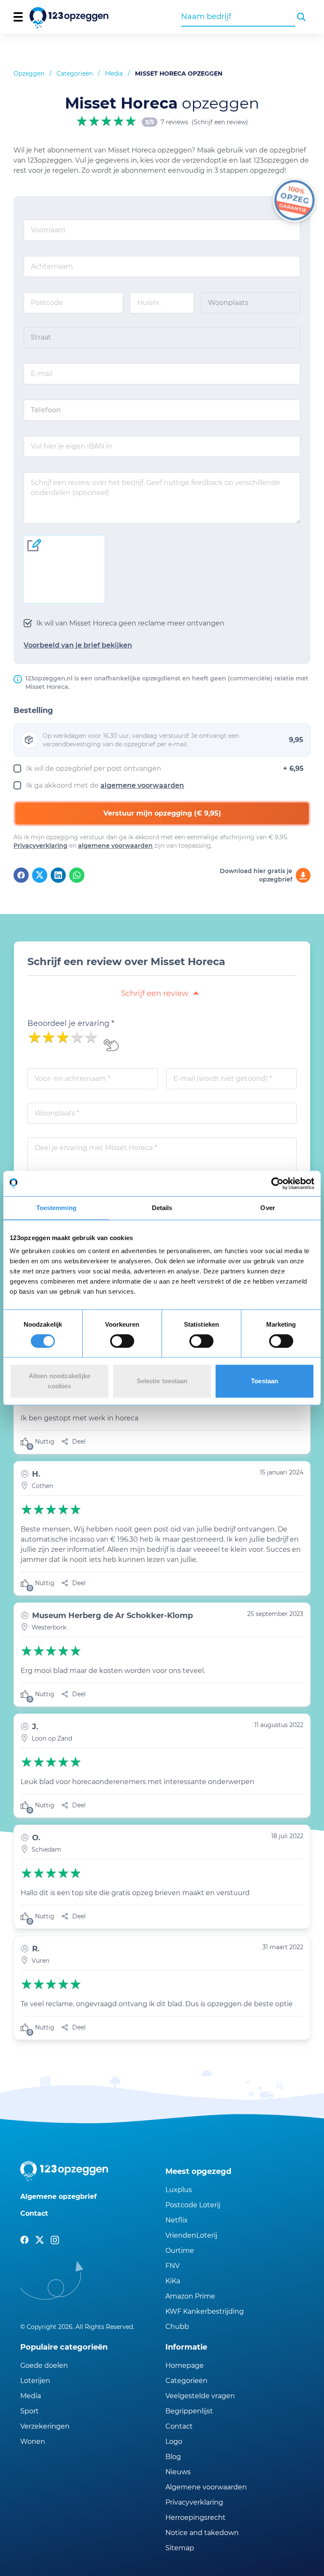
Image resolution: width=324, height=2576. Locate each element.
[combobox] (238, 16)
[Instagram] (55, 2240)
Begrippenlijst (189, 2411)
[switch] (122, 1341)
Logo (174, 2441)
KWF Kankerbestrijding (205, 2311)
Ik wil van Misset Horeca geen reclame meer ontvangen (130, 623)
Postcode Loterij (193, 2205)
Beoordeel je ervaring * (71, 1023)
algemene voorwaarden (142, 785)
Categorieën (75, 73)
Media (114, 73)
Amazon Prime (190, 2296)
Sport (30, 2411)
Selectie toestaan (162, 1381)
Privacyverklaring (40, 846)
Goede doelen (44, 2365)
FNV (173, 2266)
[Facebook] (21, 875)
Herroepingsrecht (196, 2518)
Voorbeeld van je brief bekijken (78, 645)
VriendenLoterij (191, 2235)
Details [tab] (162, 1208)
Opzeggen (29, 73)
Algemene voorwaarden (206, 2487)
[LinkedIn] (58, 875)
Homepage (185, 2365)
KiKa (173, 2281)
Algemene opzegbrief (58, 2197)
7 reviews (174, 122)
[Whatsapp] (77, 875)
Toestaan (265, 1381)
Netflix (177, 2220)
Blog (173, 2457)
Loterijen (35, 2381)
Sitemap (180, 2548)
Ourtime (180, 2251)
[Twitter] (40, 875)
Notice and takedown (202, 2533)
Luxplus (179, 2190)
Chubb (177, 2327)
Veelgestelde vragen (200, 2396)
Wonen (33, 2441)
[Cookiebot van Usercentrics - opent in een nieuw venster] (277, 1183)
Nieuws (178, 2472)
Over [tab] (267, 1208)
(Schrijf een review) (220, 122)
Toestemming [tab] (56, 1208)
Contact (34, 2213)
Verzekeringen (45, 2426)
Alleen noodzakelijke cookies (59, 1381)
